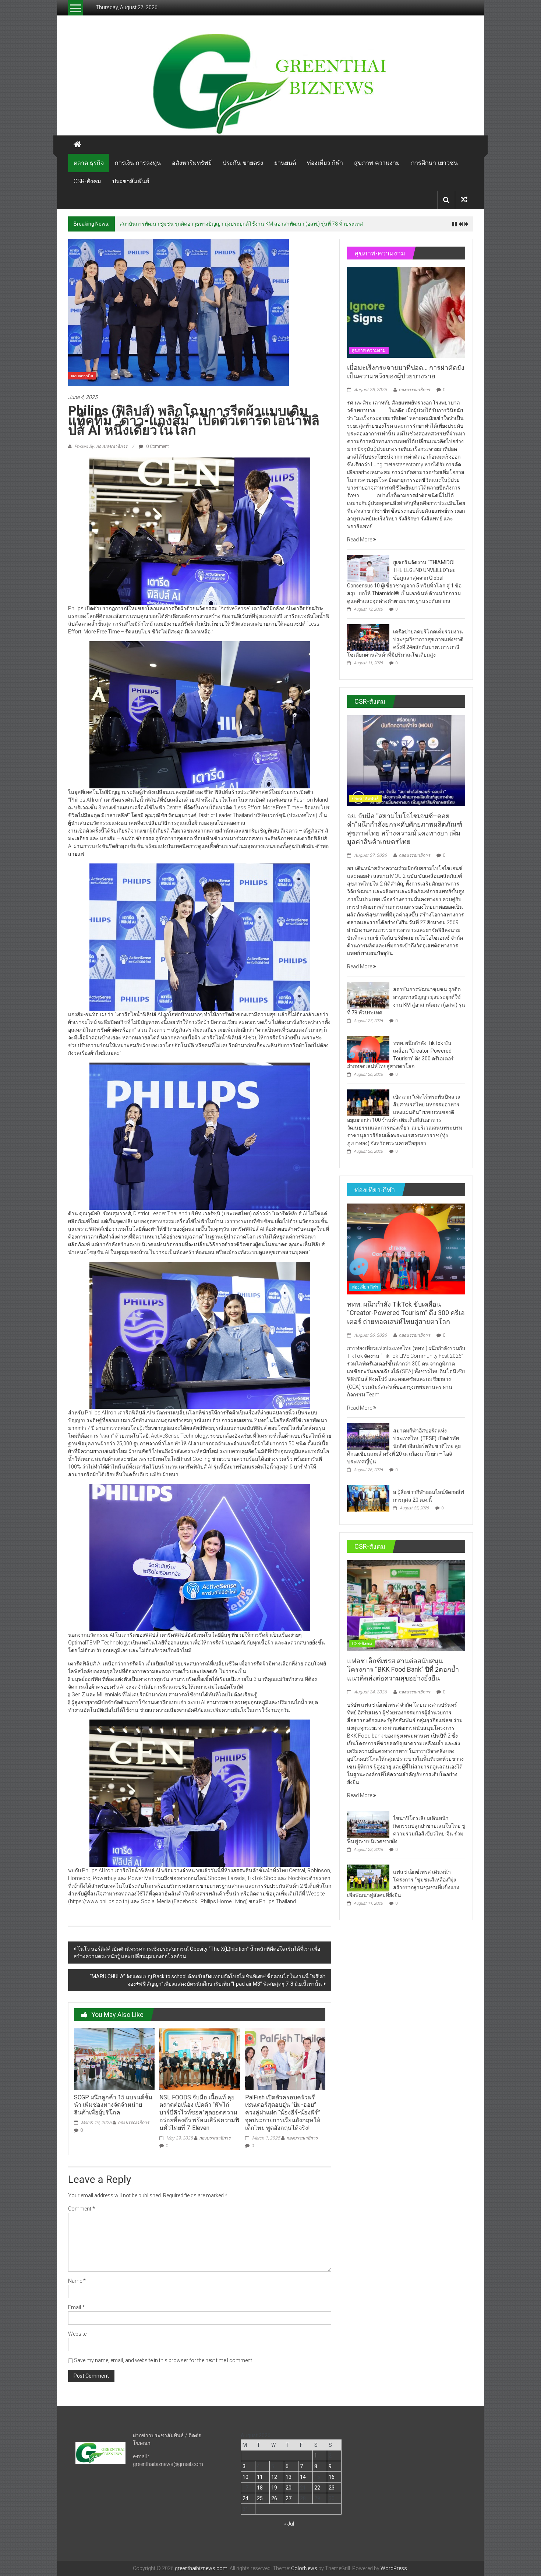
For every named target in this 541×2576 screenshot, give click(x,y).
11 (260, 2477)
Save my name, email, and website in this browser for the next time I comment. (164, 2360)
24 (245, 2498)
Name (77, 2281)
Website (77, 2334)
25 (260, 2498)
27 (289, 2498)
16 (332, 2477)
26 (274, 2498)
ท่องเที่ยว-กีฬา (325, 163)
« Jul (289, 2524)
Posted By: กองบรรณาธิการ (101, 446)
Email (76, 2307)
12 (274, 2477)
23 (332, 2488)
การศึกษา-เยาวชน (434, 163)
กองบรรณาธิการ (133, 2123)
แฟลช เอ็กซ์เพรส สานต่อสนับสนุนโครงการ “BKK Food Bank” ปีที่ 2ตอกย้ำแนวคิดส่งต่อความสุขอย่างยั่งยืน (403, 1669)
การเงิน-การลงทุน (138, 163)
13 (289, 2477)
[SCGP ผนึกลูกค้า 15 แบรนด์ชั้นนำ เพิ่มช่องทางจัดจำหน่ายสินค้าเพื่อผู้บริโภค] (114, 2059)
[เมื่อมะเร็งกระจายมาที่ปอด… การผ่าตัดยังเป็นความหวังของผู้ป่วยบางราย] (406, 312)
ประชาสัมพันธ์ (131, 181)
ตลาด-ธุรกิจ (89, 163)
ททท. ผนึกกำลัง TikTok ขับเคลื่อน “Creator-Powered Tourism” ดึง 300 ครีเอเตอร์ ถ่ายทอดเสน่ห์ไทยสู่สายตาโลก (243, 224)
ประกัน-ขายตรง (243, 163)
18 (260, 2488)
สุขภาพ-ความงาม (377, 163)
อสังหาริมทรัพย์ (192, 163)
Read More (360, 540)
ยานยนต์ (285, 163)
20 (289, 2488)
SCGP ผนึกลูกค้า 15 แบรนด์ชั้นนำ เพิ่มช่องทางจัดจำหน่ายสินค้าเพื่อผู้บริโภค (113, 2105)
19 (274, 2488)
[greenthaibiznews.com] (270, 83)
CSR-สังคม (87, 181)
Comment (82, 2209)
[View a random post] (464, 200)
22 (317, 2488)
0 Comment (157, 446)
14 (303, 2477)
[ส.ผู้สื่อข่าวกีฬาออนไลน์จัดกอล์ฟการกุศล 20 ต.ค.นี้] (368, 1498)
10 (245, 2477)
